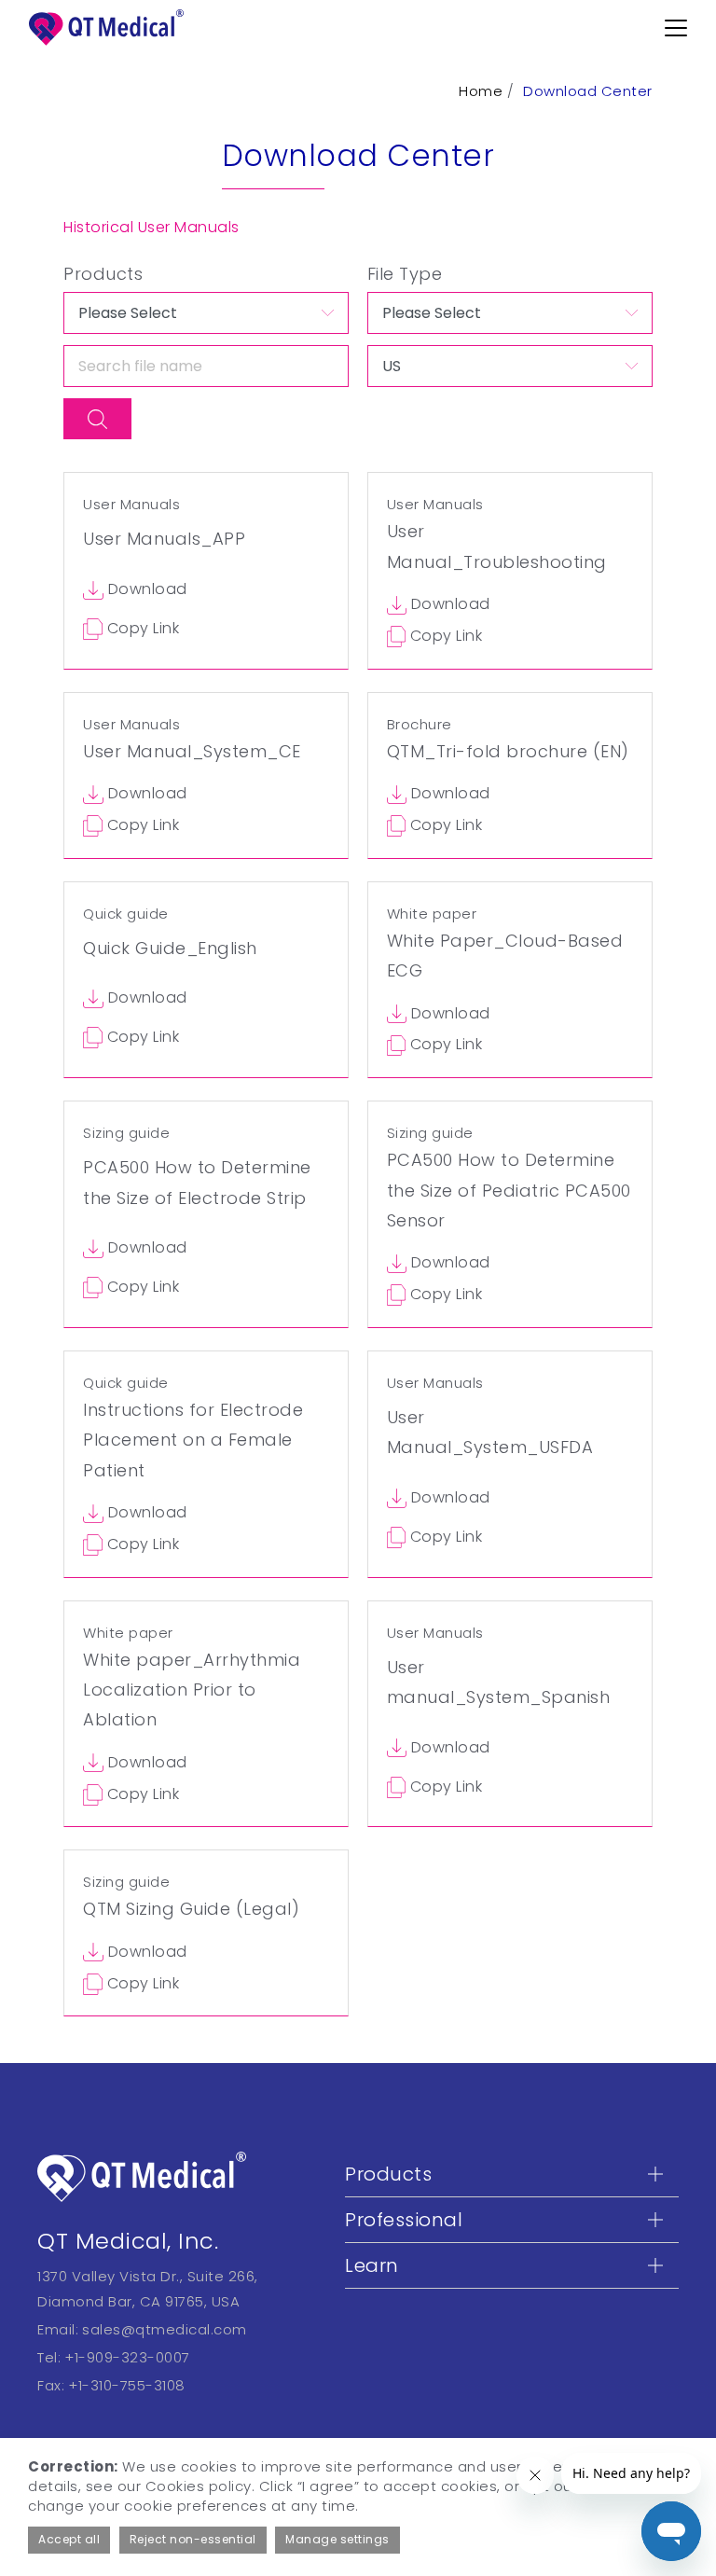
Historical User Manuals (151, 227)
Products (103, 274)
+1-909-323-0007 (127, 2357)
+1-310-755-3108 (127, 2385)
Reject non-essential (193, 2539)
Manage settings (337, 2539)
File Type (405, 274)
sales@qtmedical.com (165, 2329)
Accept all (69, 2539)
